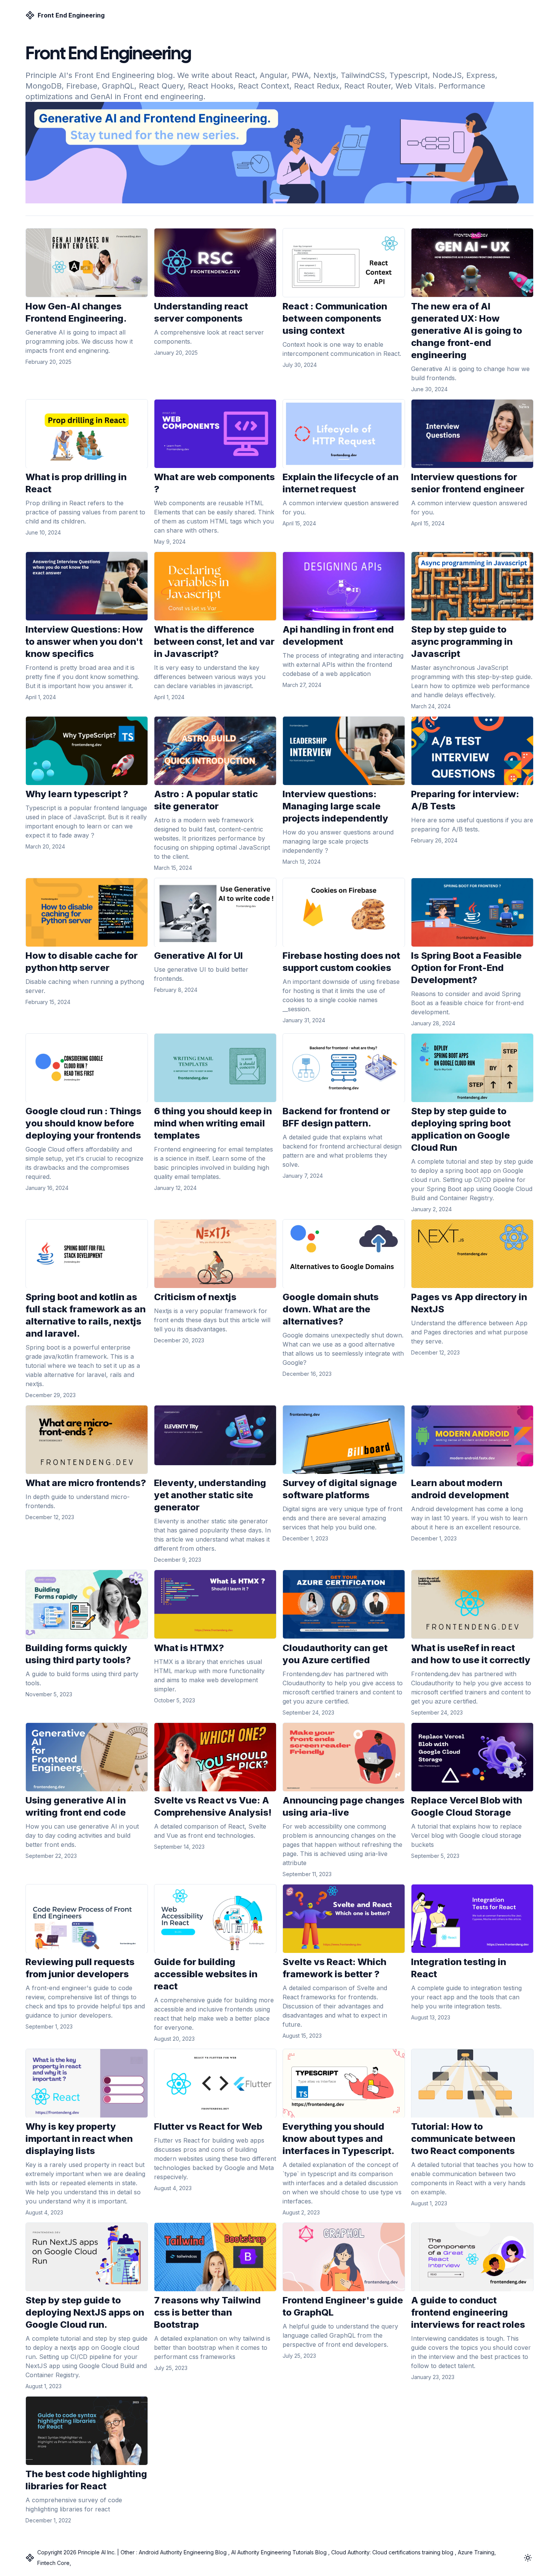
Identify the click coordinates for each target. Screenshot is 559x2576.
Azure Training (475, 2552)
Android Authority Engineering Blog (183, 2552)
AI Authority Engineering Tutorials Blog (279, 2552)
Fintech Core (53, 2563)
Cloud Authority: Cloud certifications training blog (392, 2552)
